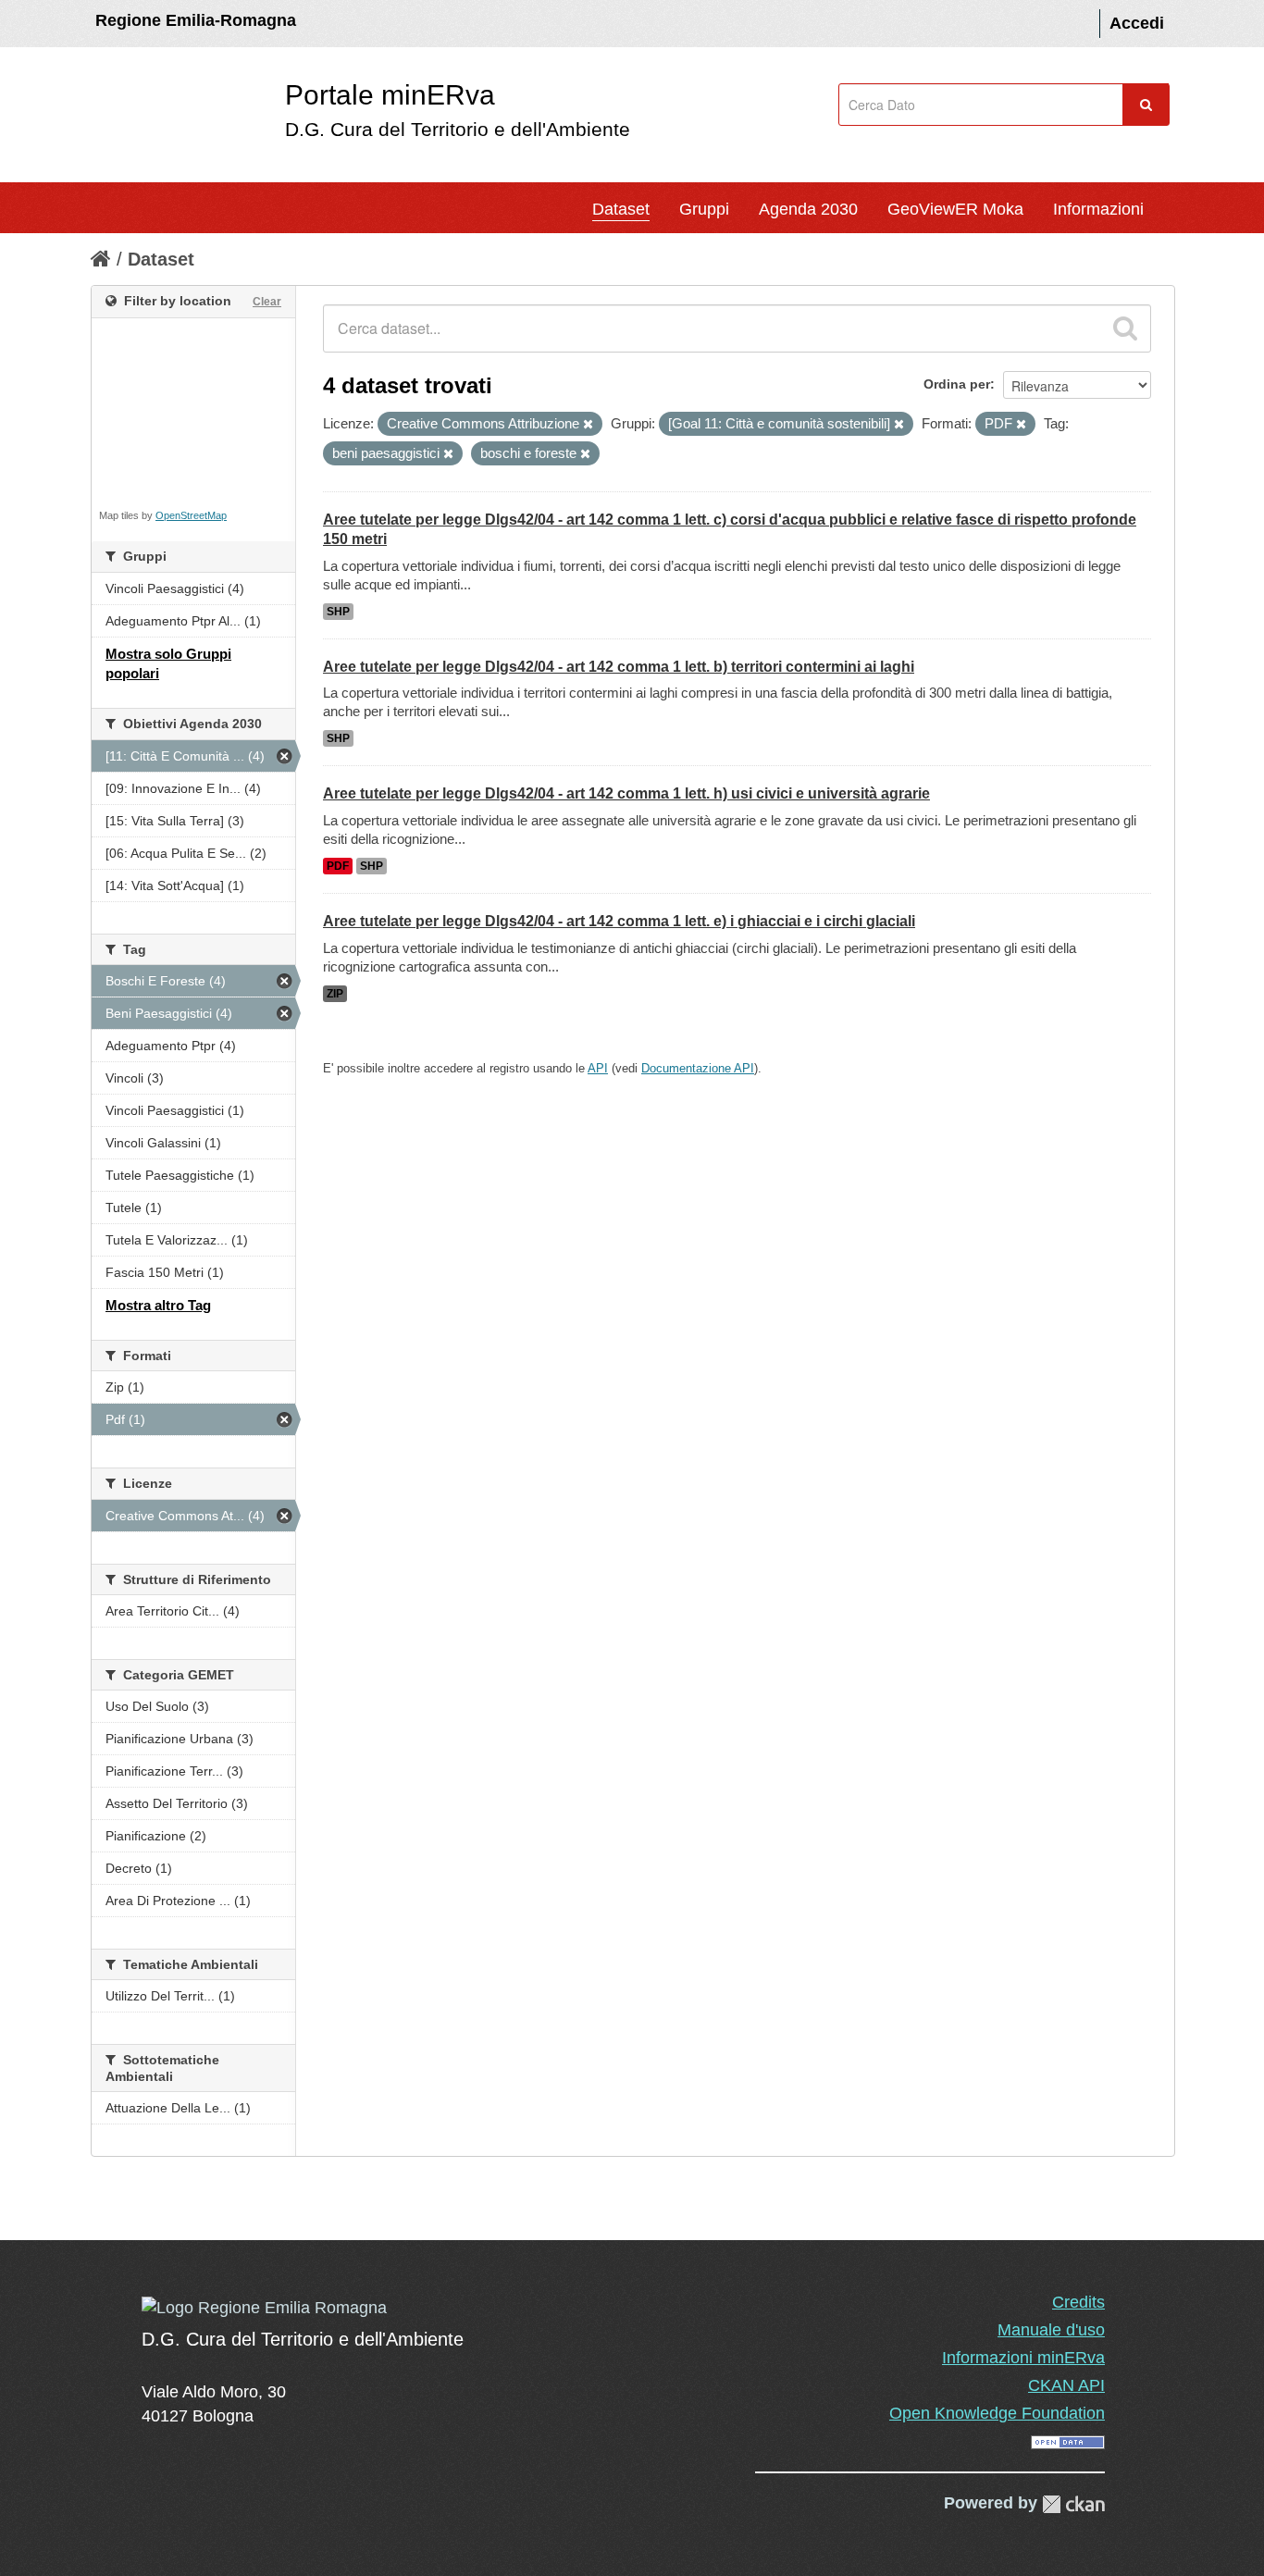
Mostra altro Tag (158, 1305)
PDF (338, 866)
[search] (1125, 328)
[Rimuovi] (588, 425)
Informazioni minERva (1023, 2358)
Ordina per (957, 384)
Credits (1078, 2302)
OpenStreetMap (191, 515)
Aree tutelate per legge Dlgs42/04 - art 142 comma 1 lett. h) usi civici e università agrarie (626, 793)
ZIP (335, 994)
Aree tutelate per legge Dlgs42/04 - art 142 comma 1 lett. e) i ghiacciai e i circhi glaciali (619, 921)
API (598, 1068)
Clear (267, 302)
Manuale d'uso (1051, 2330)
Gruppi (704, 209)
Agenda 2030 (808, 209)
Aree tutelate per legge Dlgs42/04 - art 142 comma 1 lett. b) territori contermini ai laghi (619, 667)
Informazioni (1098, 209)
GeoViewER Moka (955, 209)
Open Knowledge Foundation (997, 2413)
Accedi (1137, 23)
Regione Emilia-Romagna (196, 20)
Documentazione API (698, 1068)
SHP (338, 612)
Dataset (621, 209)
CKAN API (1066, 2385)
